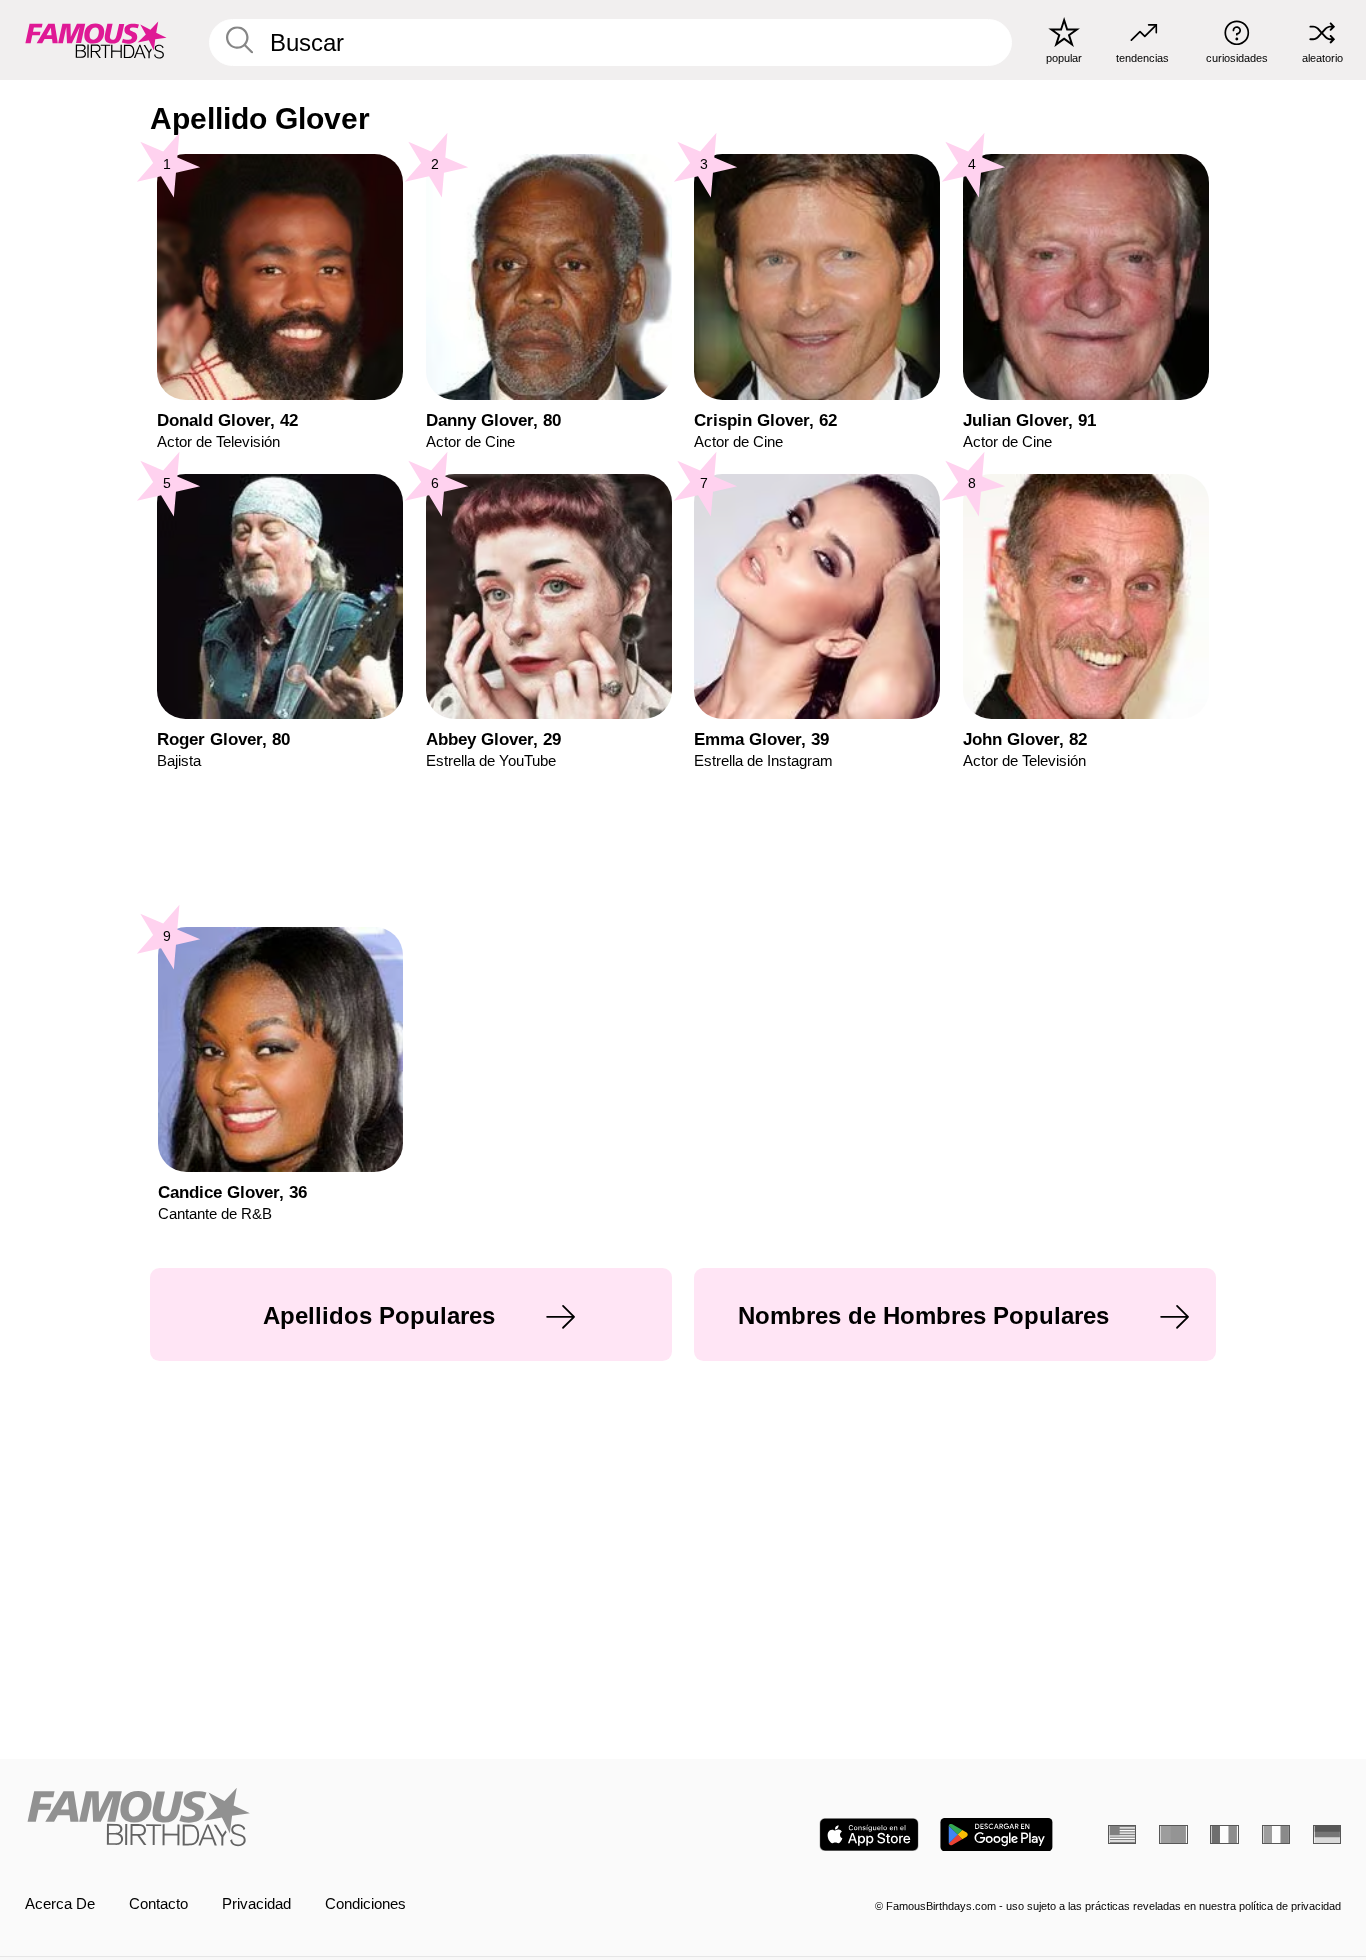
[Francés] (1224, 1834)
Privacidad (256, 1904)
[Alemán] (1327, 1834)
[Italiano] (1276, 1834)
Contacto (158, 1904)
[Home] (348, 1819)
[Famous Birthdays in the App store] (869, 1834)
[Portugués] (1173, 1834)
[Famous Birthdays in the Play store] (996, 1834)
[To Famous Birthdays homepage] (96, 39)
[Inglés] (1122, 1834)
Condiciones (365, 1904)
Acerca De (60, 1904)
